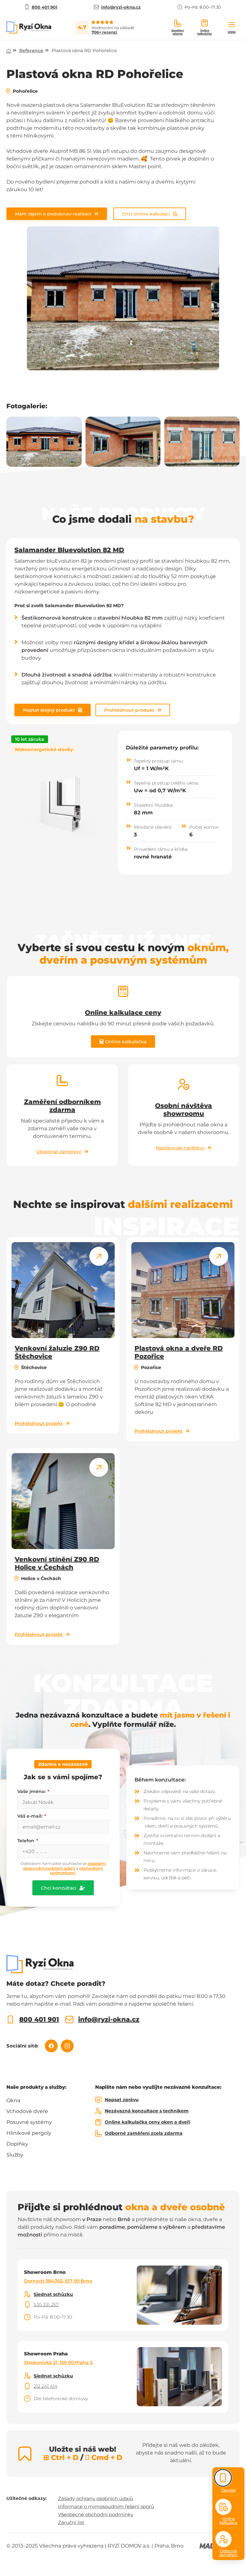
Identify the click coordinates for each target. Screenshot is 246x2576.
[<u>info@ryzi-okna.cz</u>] (69, 2020)
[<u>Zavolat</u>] (223, 2478)
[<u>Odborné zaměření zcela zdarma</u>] (98, 2134)
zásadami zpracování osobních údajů (64, 1866)
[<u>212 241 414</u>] (27, 2386)
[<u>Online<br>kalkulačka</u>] (205, 23)
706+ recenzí (104, 32)
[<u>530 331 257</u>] (27, 2305)
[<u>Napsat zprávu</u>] (98, 2100)
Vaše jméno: (32, 1791)
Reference (31, 51)
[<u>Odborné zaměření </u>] (224, 2539)
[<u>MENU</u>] (232, 25)
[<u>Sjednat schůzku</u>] (27, 2294)
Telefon (26, 1841)
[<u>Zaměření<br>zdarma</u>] (178, 23)
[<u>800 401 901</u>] (10, 2020)
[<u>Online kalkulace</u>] (224, 2507)
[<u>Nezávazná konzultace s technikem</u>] (98, 2111)
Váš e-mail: (30, 1816)
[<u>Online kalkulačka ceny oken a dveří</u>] (98, 2122)
